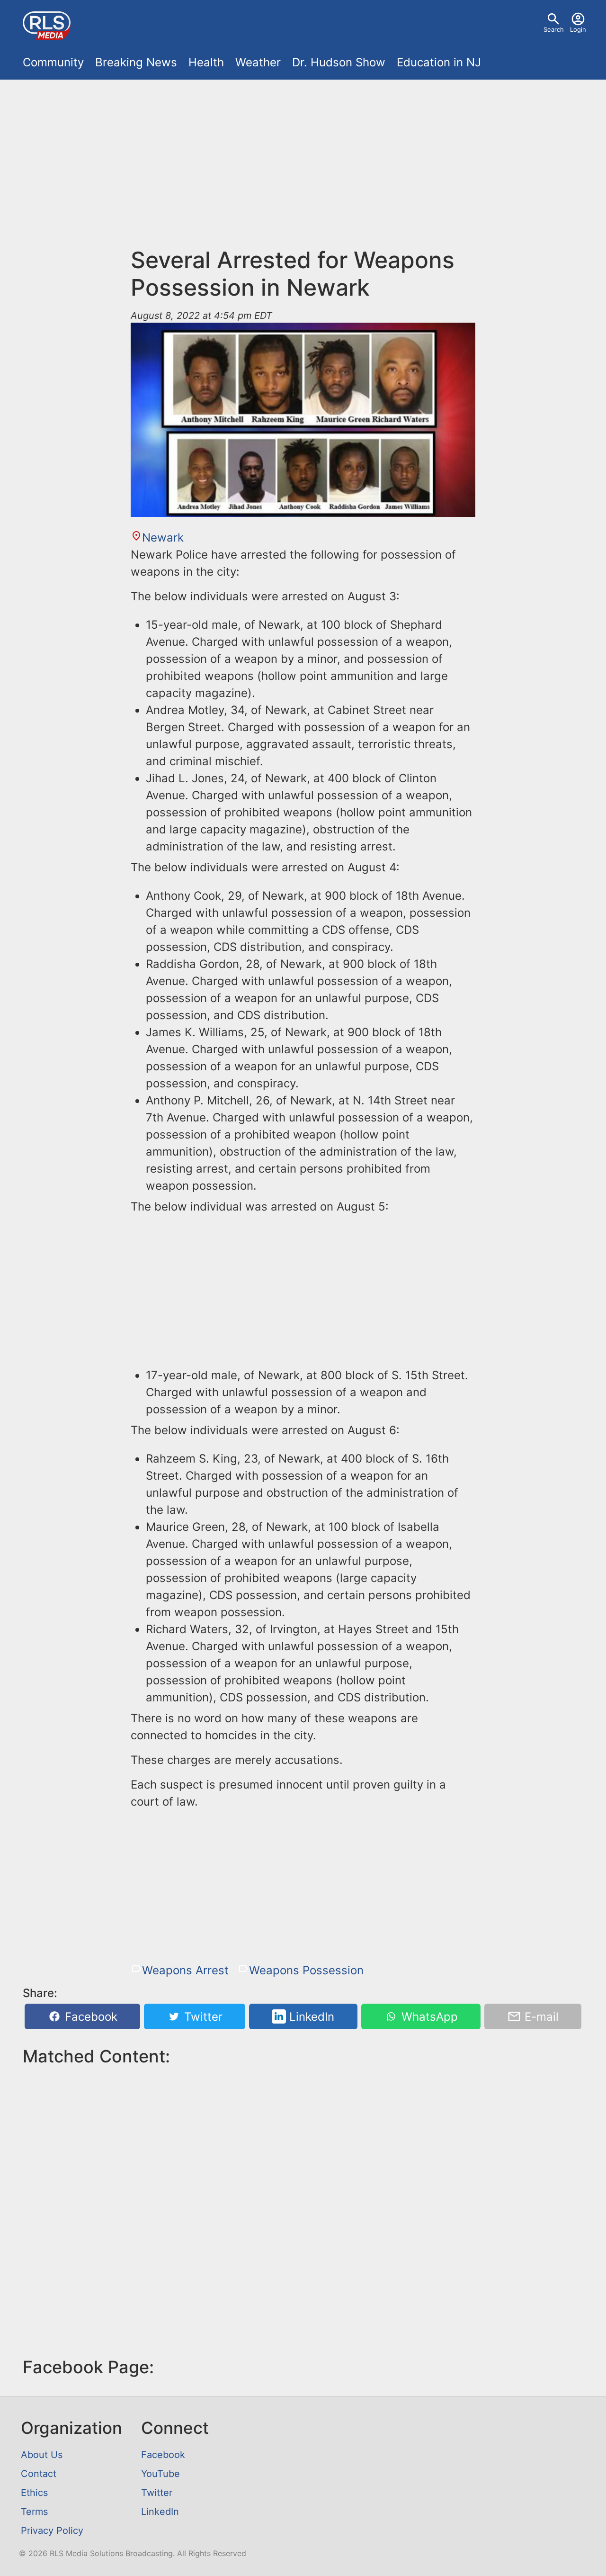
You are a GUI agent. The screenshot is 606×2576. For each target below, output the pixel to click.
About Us (42, 2455)
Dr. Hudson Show (339, 62)
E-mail (540, 2017)
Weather (258, 62)
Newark (163, 538)
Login (578, 29)
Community (53, 62)
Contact (39, 2474)
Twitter (202, 2017)
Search (554, 29)
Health (206, 62)
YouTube (160, 2474)
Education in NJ (439, 62)
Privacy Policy (52, 2531)
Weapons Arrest (185, 1970)
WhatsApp (428, 2017)
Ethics (34, 2493)
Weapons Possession (306, 1970)
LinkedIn (310, 2017)
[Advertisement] (303, 169)
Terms (34, 2512)
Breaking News (136, 62)
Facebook (89, 2017)
